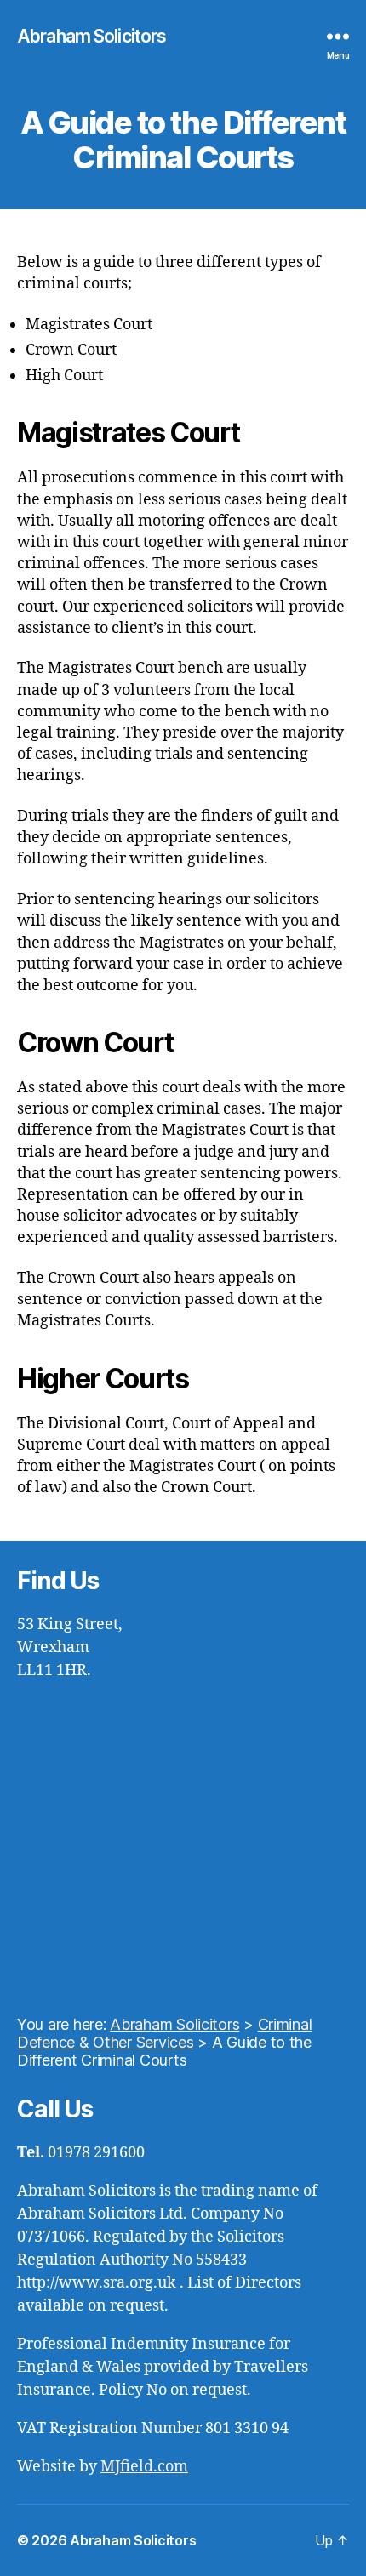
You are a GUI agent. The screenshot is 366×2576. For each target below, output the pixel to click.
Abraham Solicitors (91, 36)
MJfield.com (144, 2467)
